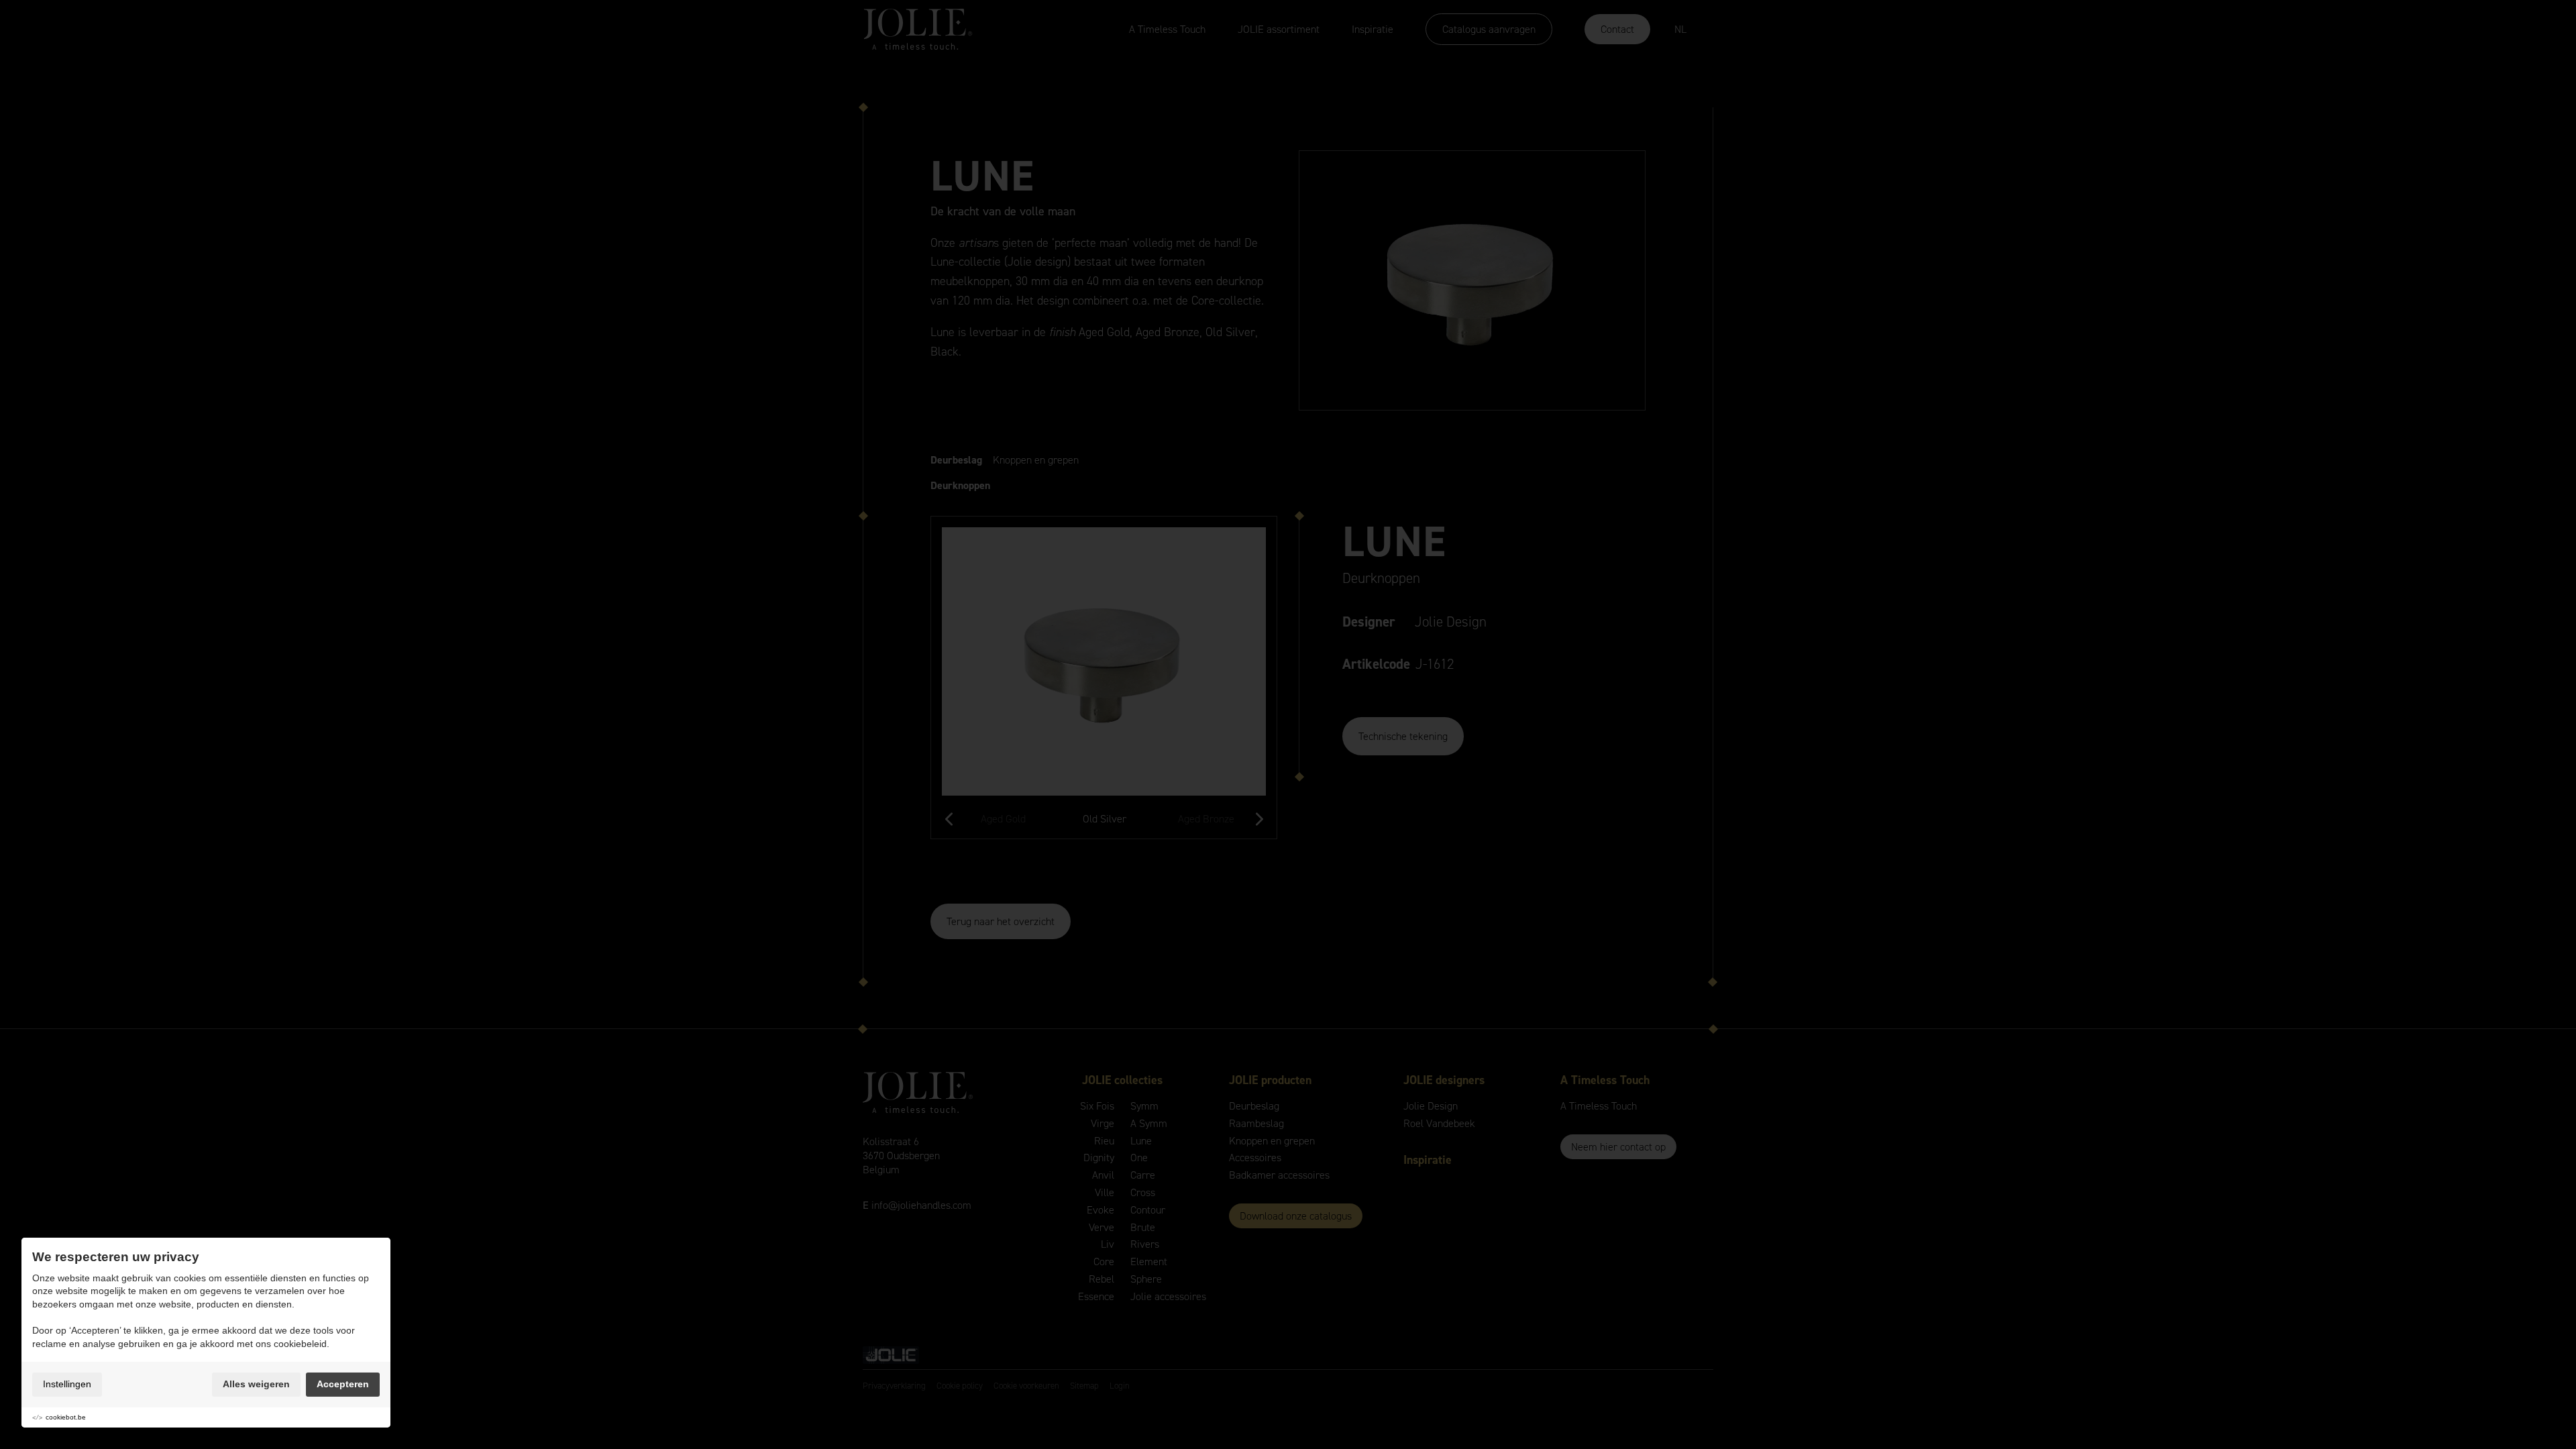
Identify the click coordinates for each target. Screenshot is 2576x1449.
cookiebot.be (66, 1417)
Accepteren (343, 1384)
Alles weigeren (256, 1384)
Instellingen (67, 1384)
